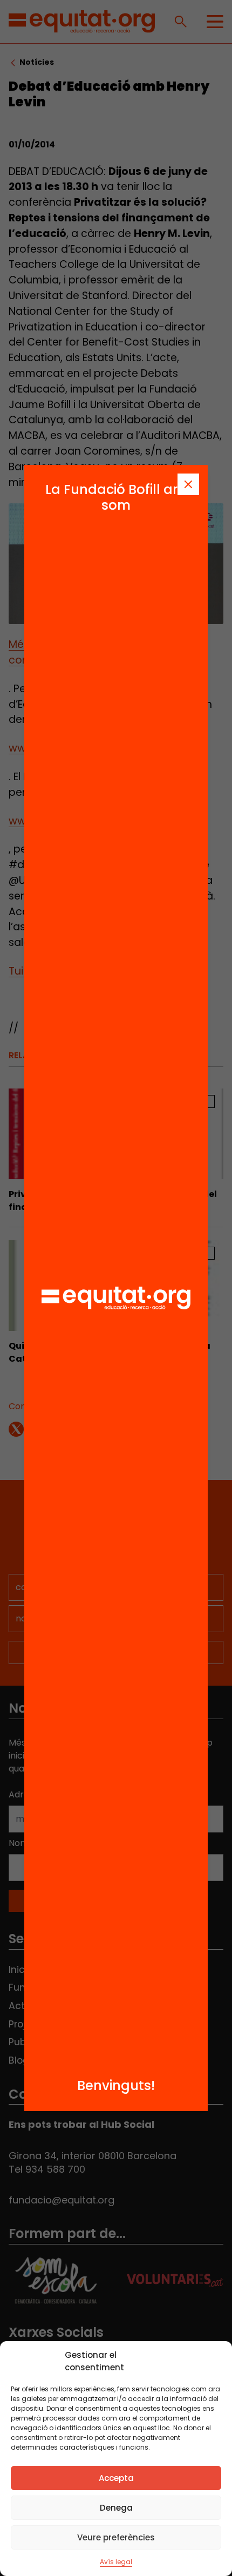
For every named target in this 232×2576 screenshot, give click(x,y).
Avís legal (116, 2562)
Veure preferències (116, 2537)
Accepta (116, 2478)
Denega (116, 2508)
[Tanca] (188, 484)
